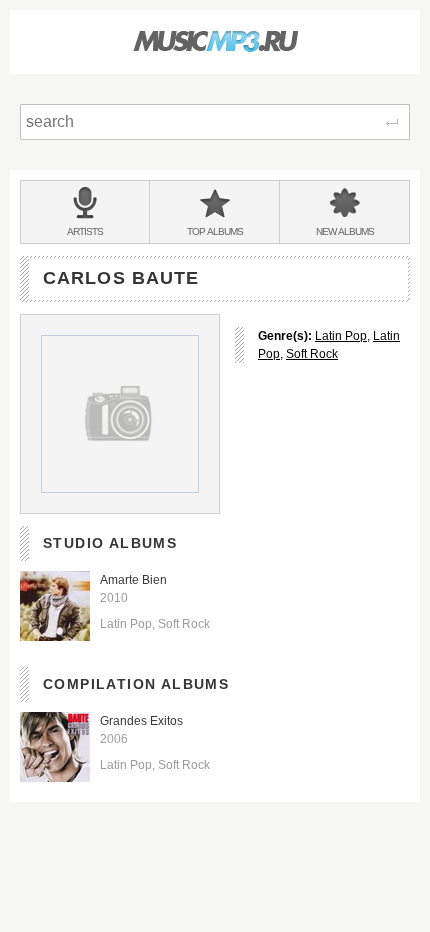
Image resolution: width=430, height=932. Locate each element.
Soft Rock (312, 354)
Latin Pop (341, 336)
